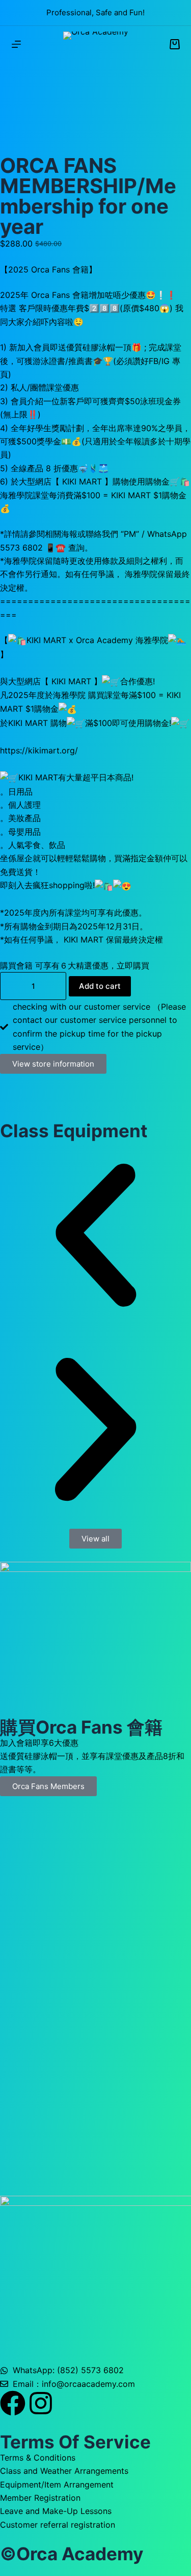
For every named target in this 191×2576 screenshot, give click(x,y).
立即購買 (133, 965)
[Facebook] (13, 2403)
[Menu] (16, 44)
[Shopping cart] (175, 44)
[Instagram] (41, 2403)
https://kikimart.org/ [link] (39, 750)
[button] (95, 1237)
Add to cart (100, 986)
